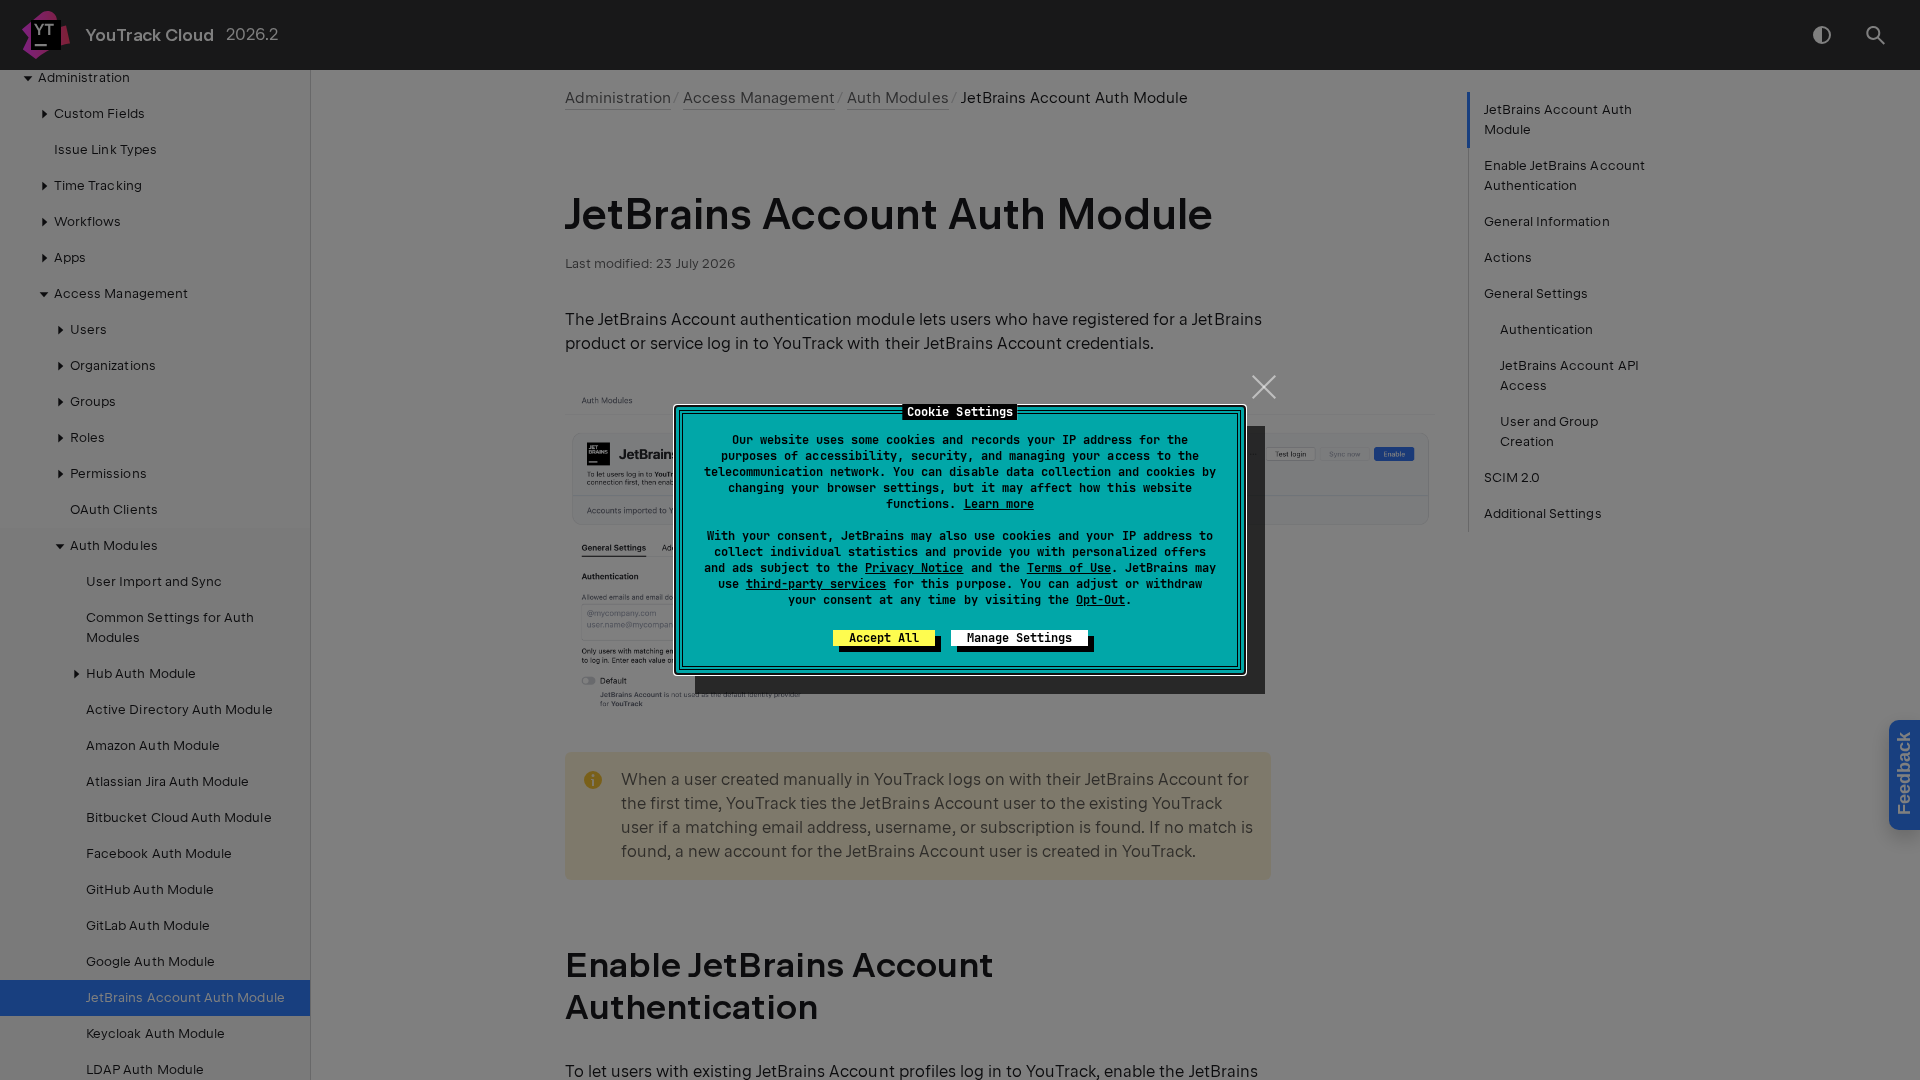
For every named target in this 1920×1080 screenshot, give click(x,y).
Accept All (884, 638)
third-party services (816, 584)
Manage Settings (1019, 638)
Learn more (999, 504)
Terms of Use (1069, 568)
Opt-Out (1100, 600)
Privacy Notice (914, 568)
